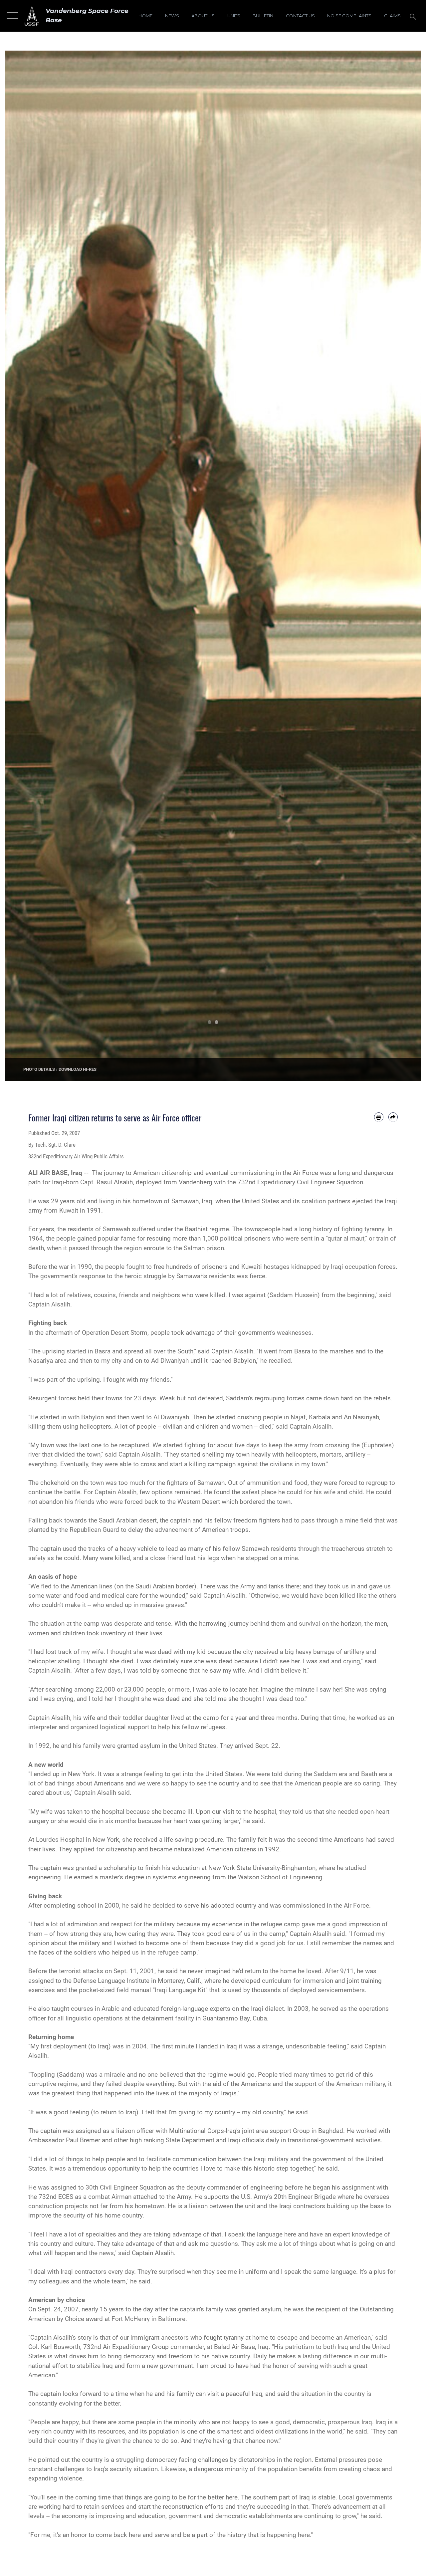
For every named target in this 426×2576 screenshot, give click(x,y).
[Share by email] (393, 1117)
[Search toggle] (414, 16)
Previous (26, 566)
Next (400, 566)
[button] (11, 16)
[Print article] (379, 1117)
